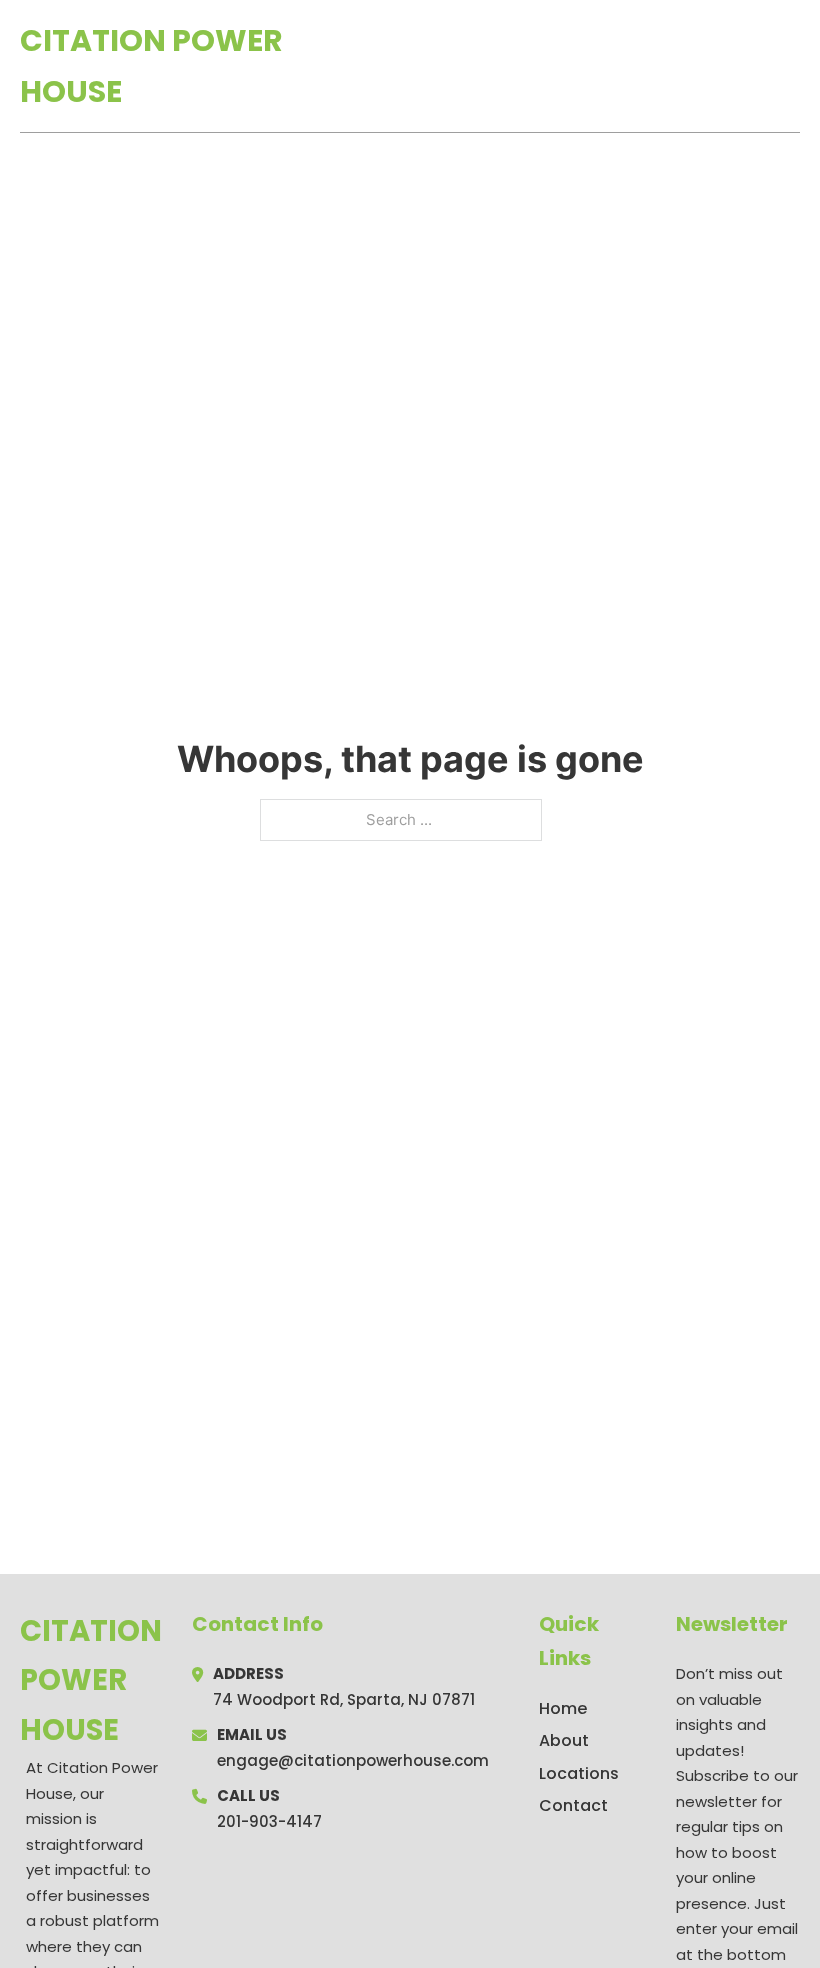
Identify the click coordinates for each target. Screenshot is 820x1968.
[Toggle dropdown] (793, 66)
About (564, 1740)
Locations (658, 66)
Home (568, 66)
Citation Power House (151, 66)
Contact (573, 1805)
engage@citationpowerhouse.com (353, 1760)
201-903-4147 (269, 1821)
